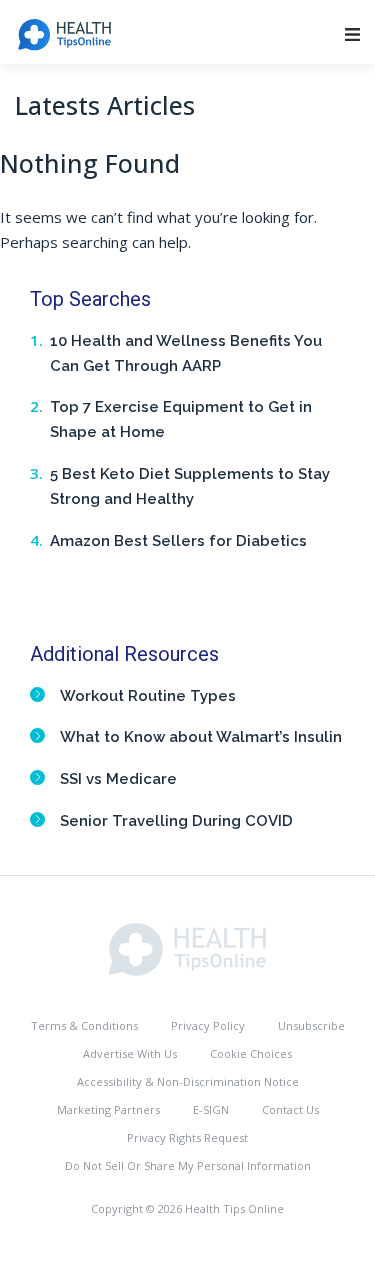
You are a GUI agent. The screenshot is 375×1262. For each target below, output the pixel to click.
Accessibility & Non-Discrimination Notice (188, 1081)
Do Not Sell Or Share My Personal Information (188, 1165)
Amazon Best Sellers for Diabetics (178, 541)
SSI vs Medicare (118, 779)
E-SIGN (211, 1109)
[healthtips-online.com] (188, 947)
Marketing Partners (108, 1109)
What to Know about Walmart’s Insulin (201, 737)
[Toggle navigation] (352, 34)
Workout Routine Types (148, 696)
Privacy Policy (208, 1025)
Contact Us (290, 1109)
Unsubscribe (311, 1025)
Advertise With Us (130, 1053)
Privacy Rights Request (187, 1137)
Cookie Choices (251, 1053)
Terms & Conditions (84, 1025)
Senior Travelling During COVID (176, 821)
